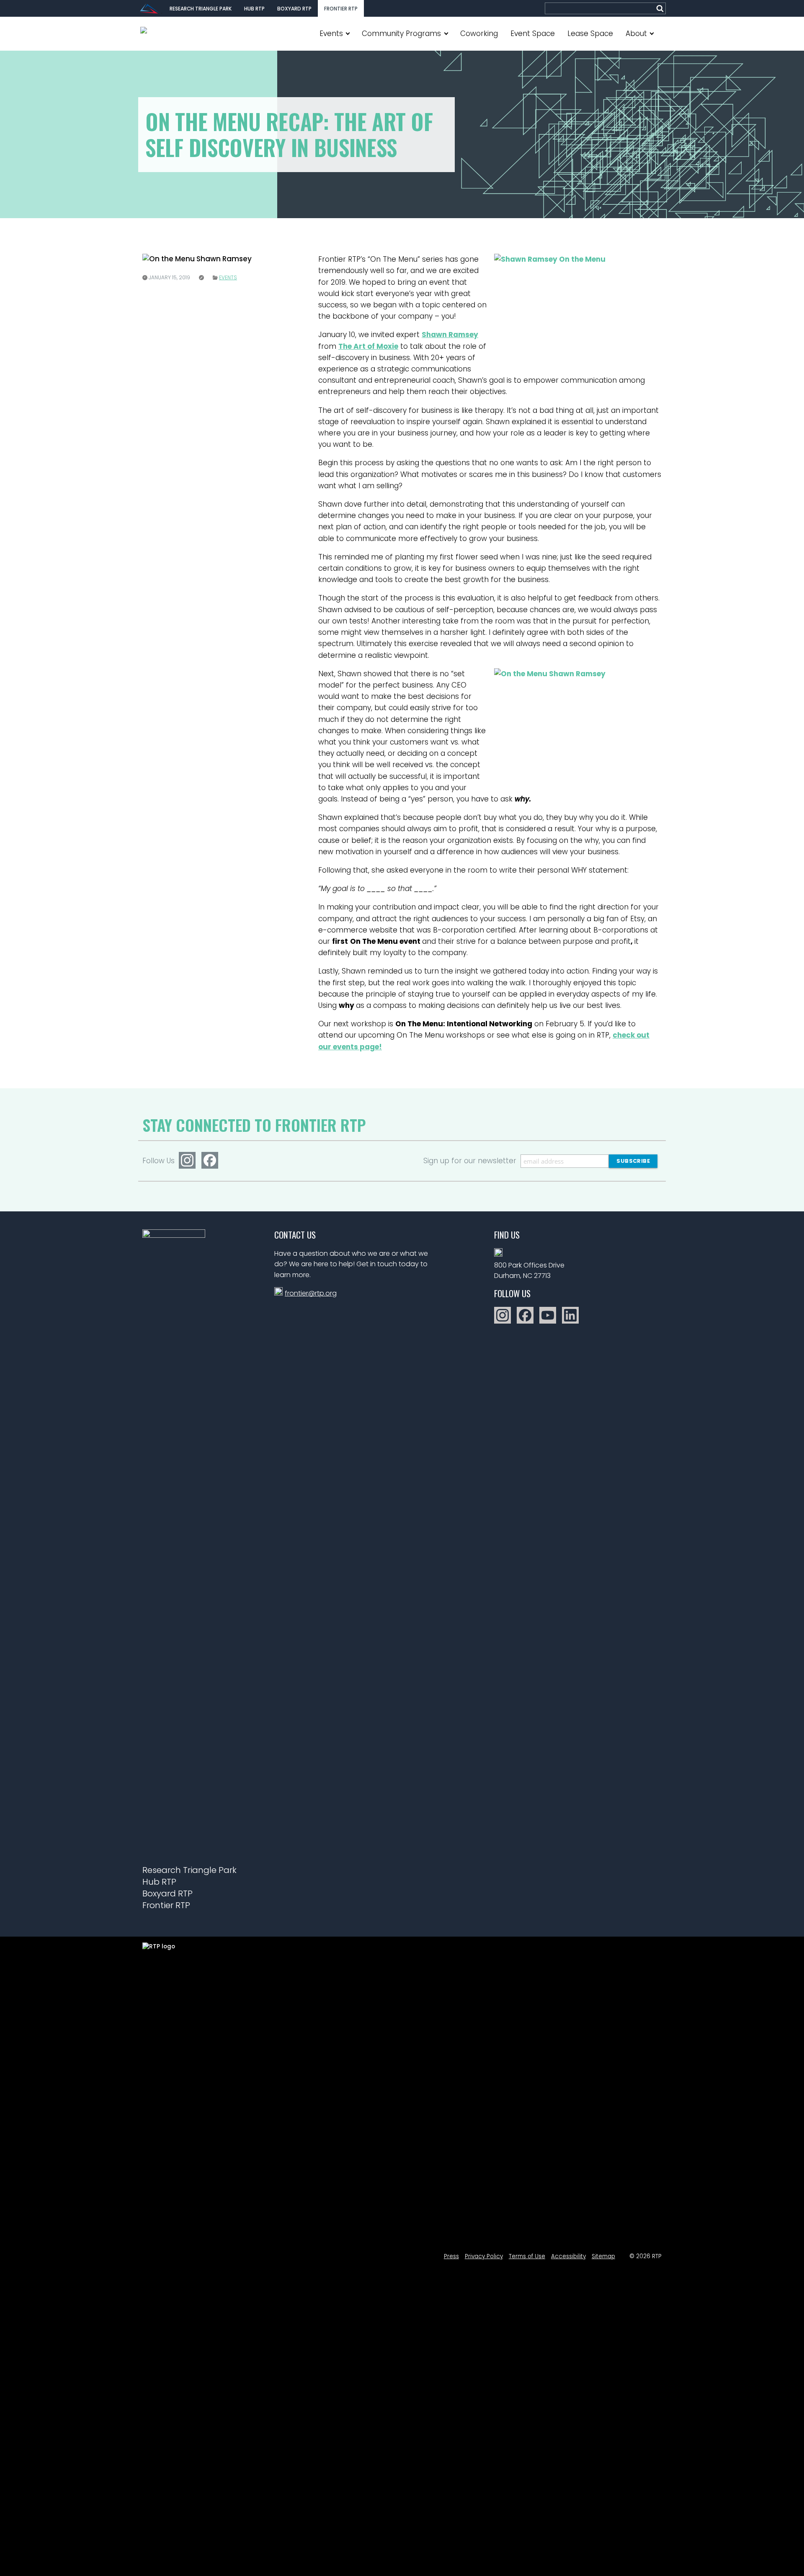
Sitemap (603, 2256)
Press (451, 2256)
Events (331, 33)
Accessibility (568, 2256)
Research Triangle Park (201, 9)
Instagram (187, 1160)
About (636, 33)
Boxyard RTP (294, 9)
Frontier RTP (341, 9)
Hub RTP (254, 9)
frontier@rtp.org (311, 1293)
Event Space (533, 33)
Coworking (479, 33)
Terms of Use (527, 2256)
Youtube (548, 1315)
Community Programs (401, 33)
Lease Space (590, 33)
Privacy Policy (484, 2256)
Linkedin (570, 1315)
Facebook (210, 1160)
